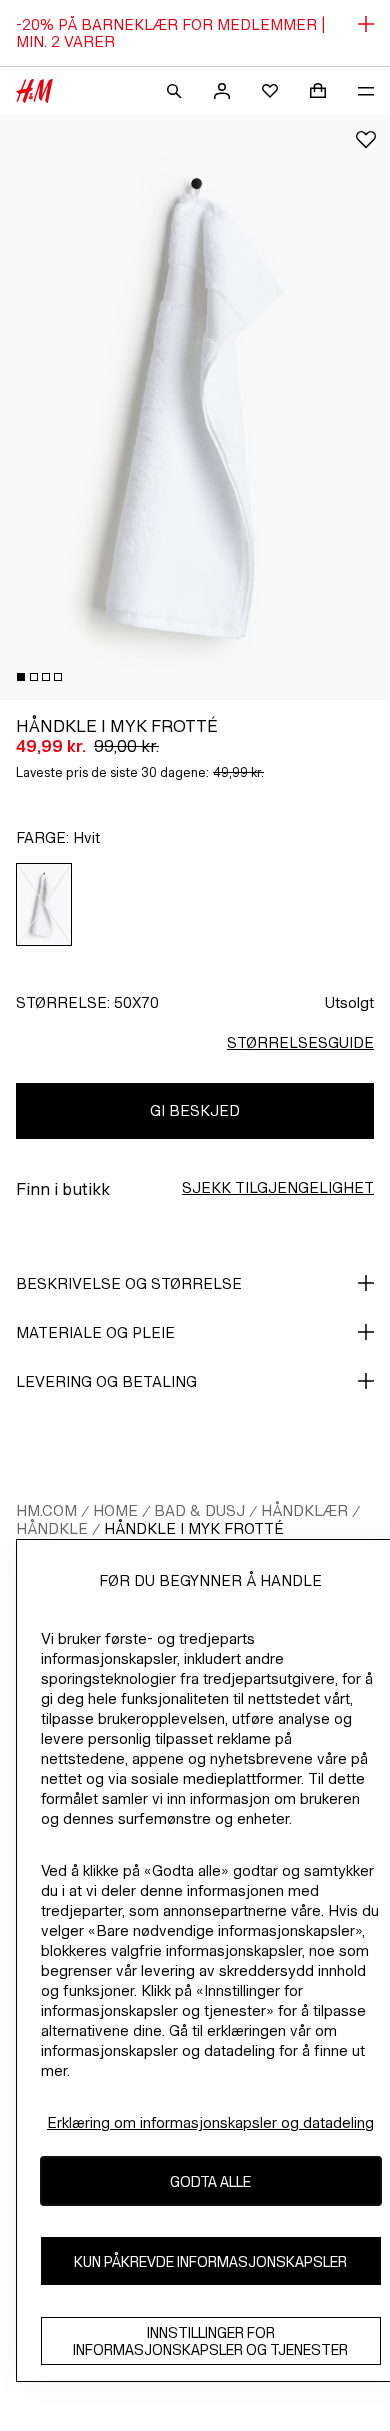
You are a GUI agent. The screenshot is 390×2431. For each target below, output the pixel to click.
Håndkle (52, 1528)
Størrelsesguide (300, 1042)
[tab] (21, 677)
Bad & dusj (199, 1510)
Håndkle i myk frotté (194, 1528)
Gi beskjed (195, 1110)
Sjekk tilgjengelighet (278, 1187)
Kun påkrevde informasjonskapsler (210, 2261)
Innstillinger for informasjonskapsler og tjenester (210, 2341)
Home (115, 1510)
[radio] (44, 904)
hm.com (46, 1510)
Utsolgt (349, 1002)
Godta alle (210, 2181)
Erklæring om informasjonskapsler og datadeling (210, 2122)
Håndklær (304, 1510)
